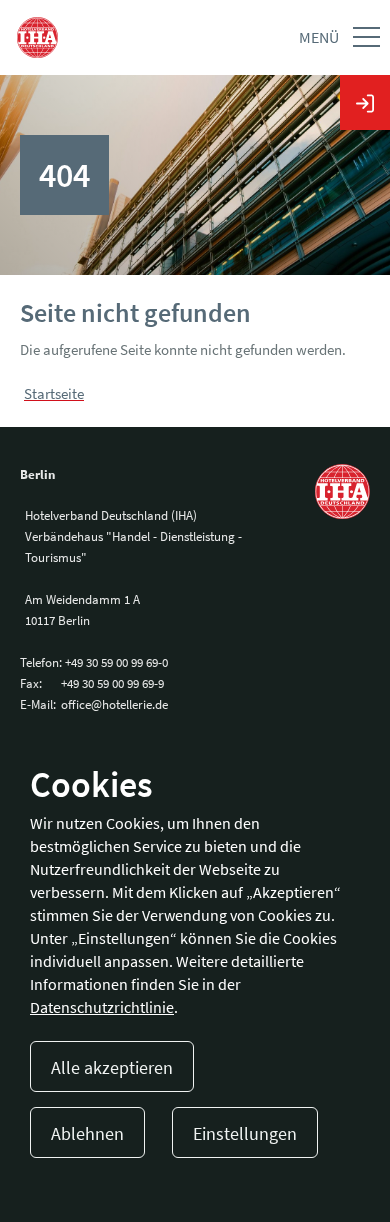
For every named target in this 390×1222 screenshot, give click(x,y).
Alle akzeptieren (112, 1067)
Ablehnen (87, 1133)
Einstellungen (245, 1133)
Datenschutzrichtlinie (102, 1007)
